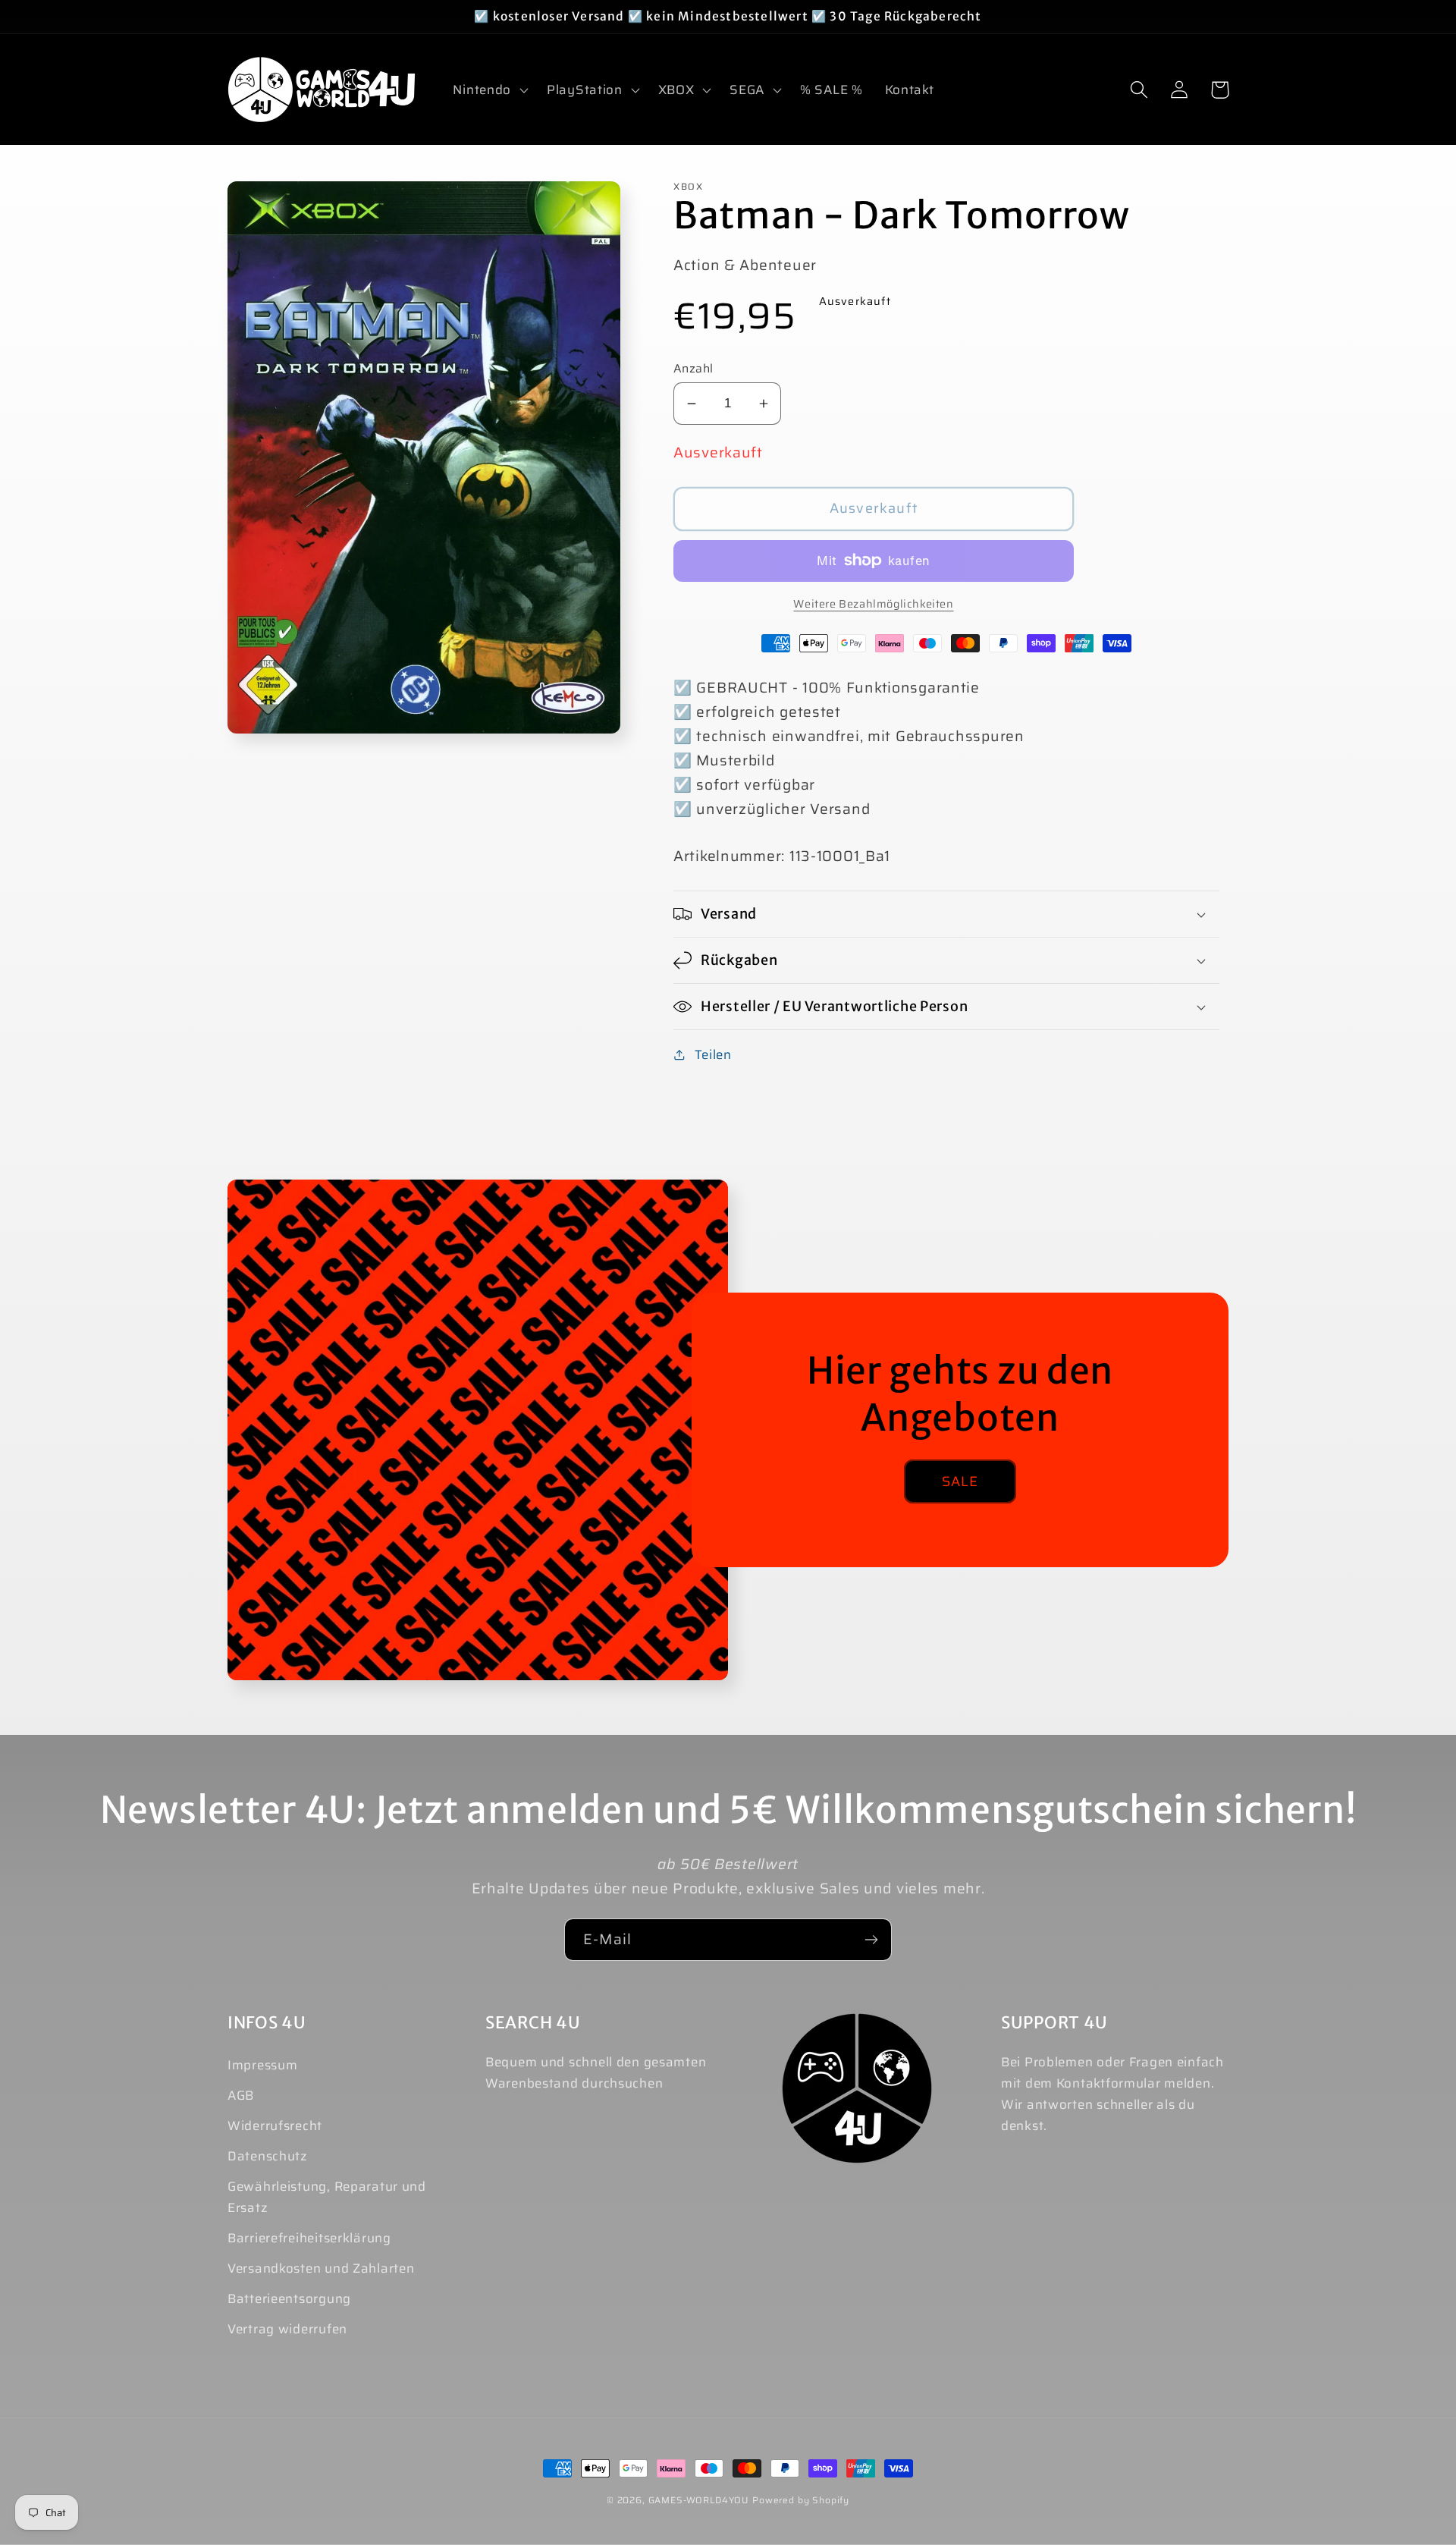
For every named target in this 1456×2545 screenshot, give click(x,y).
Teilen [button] (713, 1054)
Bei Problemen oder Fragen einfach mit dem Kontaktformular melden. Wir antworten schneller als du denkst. (1112, 2094)
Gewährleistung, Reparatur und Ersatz (327, 2197)
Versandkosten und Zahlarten (321, 2268)
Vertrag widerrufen (287, 2329)
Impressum (262, 2065)
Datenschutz (268, 2156)
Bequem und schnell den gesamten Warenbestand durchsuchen (596, 2072)
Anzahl (693, 369)
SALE (960, 1481)
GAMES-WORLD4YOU (699, 2500)
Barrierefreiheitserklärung (309, 2238)
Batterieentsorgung (289, 2298)
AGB (241, 2095)
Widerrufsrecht (275, 2126)
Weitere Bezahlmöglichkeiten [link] (873, 604)
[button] (489, 90)
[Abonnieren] (871, 1940)
